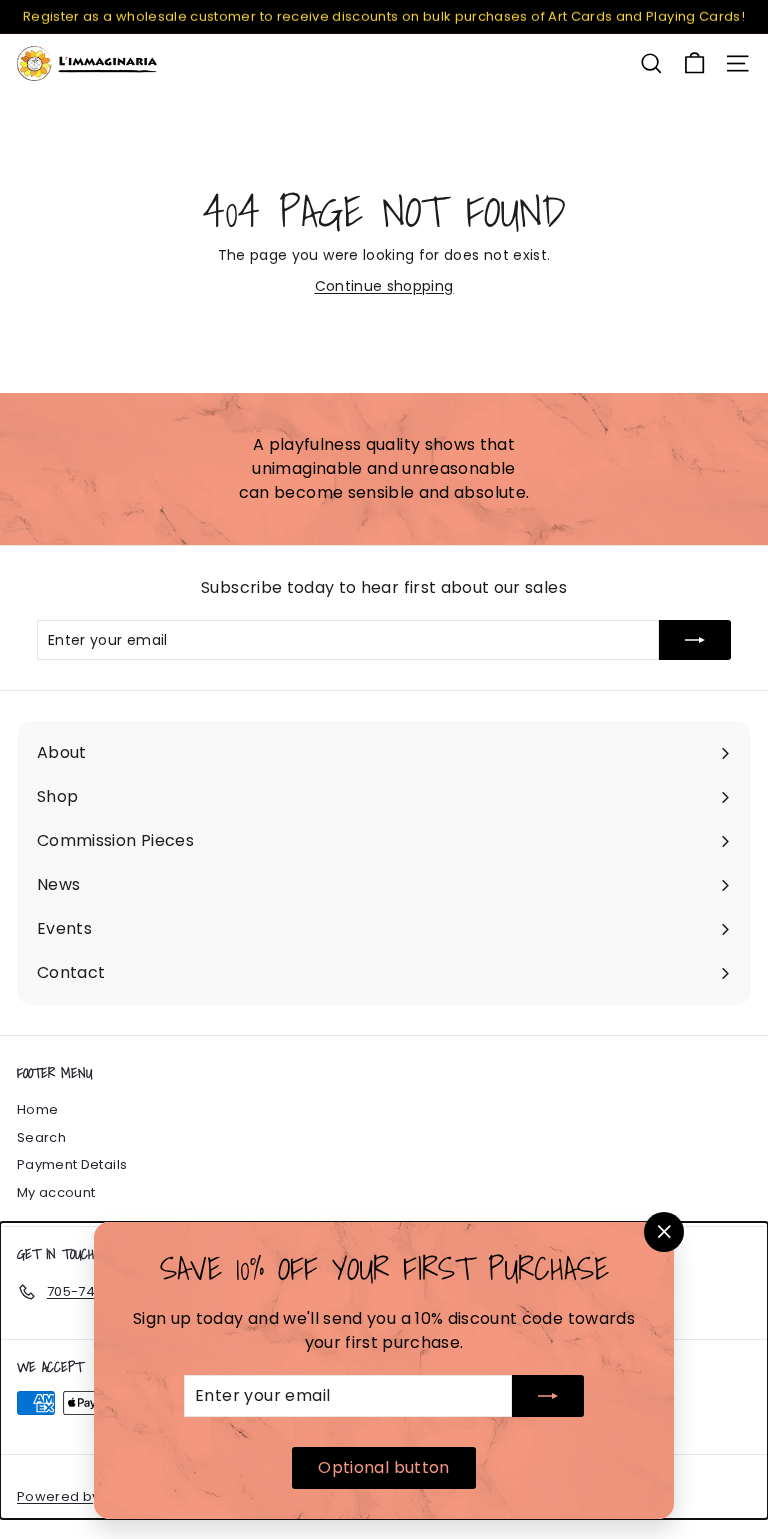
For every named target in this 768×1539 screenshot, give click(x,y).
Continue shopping (384, 286)
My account (56, 1192)
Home (37, 1109)
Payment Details (72, 1164)
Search (41, 1137)
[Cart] (694, 63)
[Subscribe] (548, 1395)
